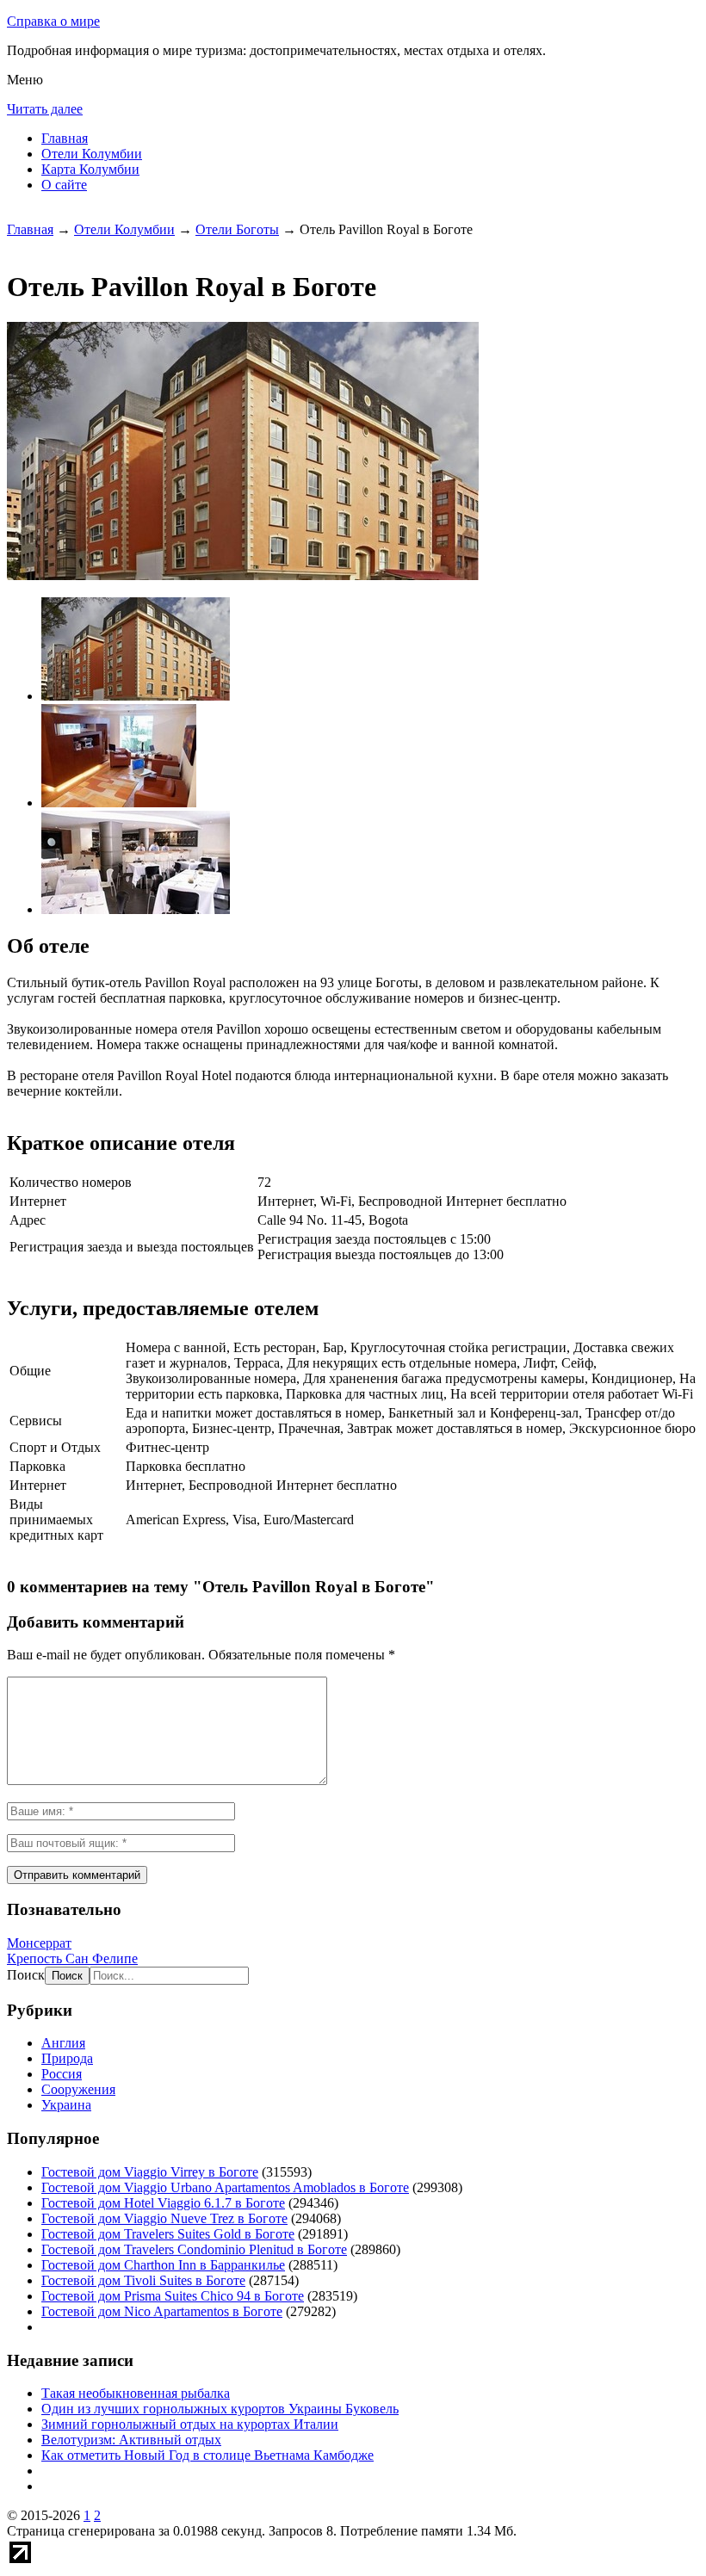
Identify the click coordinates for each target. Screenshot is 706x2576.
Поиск (26, 1975)
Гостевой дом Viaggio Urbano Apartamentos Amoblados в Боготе (225, 2187)
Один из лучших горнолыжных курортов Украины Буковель (220, 2409)
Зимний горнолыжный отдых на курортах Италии (190, 2424)
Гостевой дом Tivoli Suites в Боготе (143, 2280)
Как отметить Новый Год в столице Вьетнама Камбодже (207, 2455)
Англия (63, 2043)
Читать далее (45, 109)
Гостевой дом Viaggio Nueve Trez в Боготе (164, 2218)
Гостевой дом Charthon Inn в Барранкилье (163, 2265)
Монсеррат (39, 1943)
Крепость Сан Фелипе (72, 1958)
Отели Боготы (237, 229)
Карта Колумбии (90, 169)
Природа (67, 2058)
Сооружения (78, 2089)
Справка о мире (53, 21)
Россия (62, 2074)
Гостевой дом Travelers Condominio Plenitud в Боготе (194, 2249)
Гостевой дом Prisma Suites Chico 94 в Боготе (173, 2296)
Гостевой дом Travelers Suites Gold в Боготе (168, 2234)
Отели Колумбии (92, 154)
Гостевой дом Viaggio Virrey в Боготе (150, 2172)
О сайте (64, 185)
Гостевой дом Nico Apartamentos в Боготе (162, 2311)
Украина (66, 2105)
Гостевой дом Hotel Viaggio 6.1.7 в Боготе (163, 2203)
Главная (65, 138)
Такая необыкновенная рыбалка (136, 2393)
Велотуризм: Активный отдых (131, 2440)
